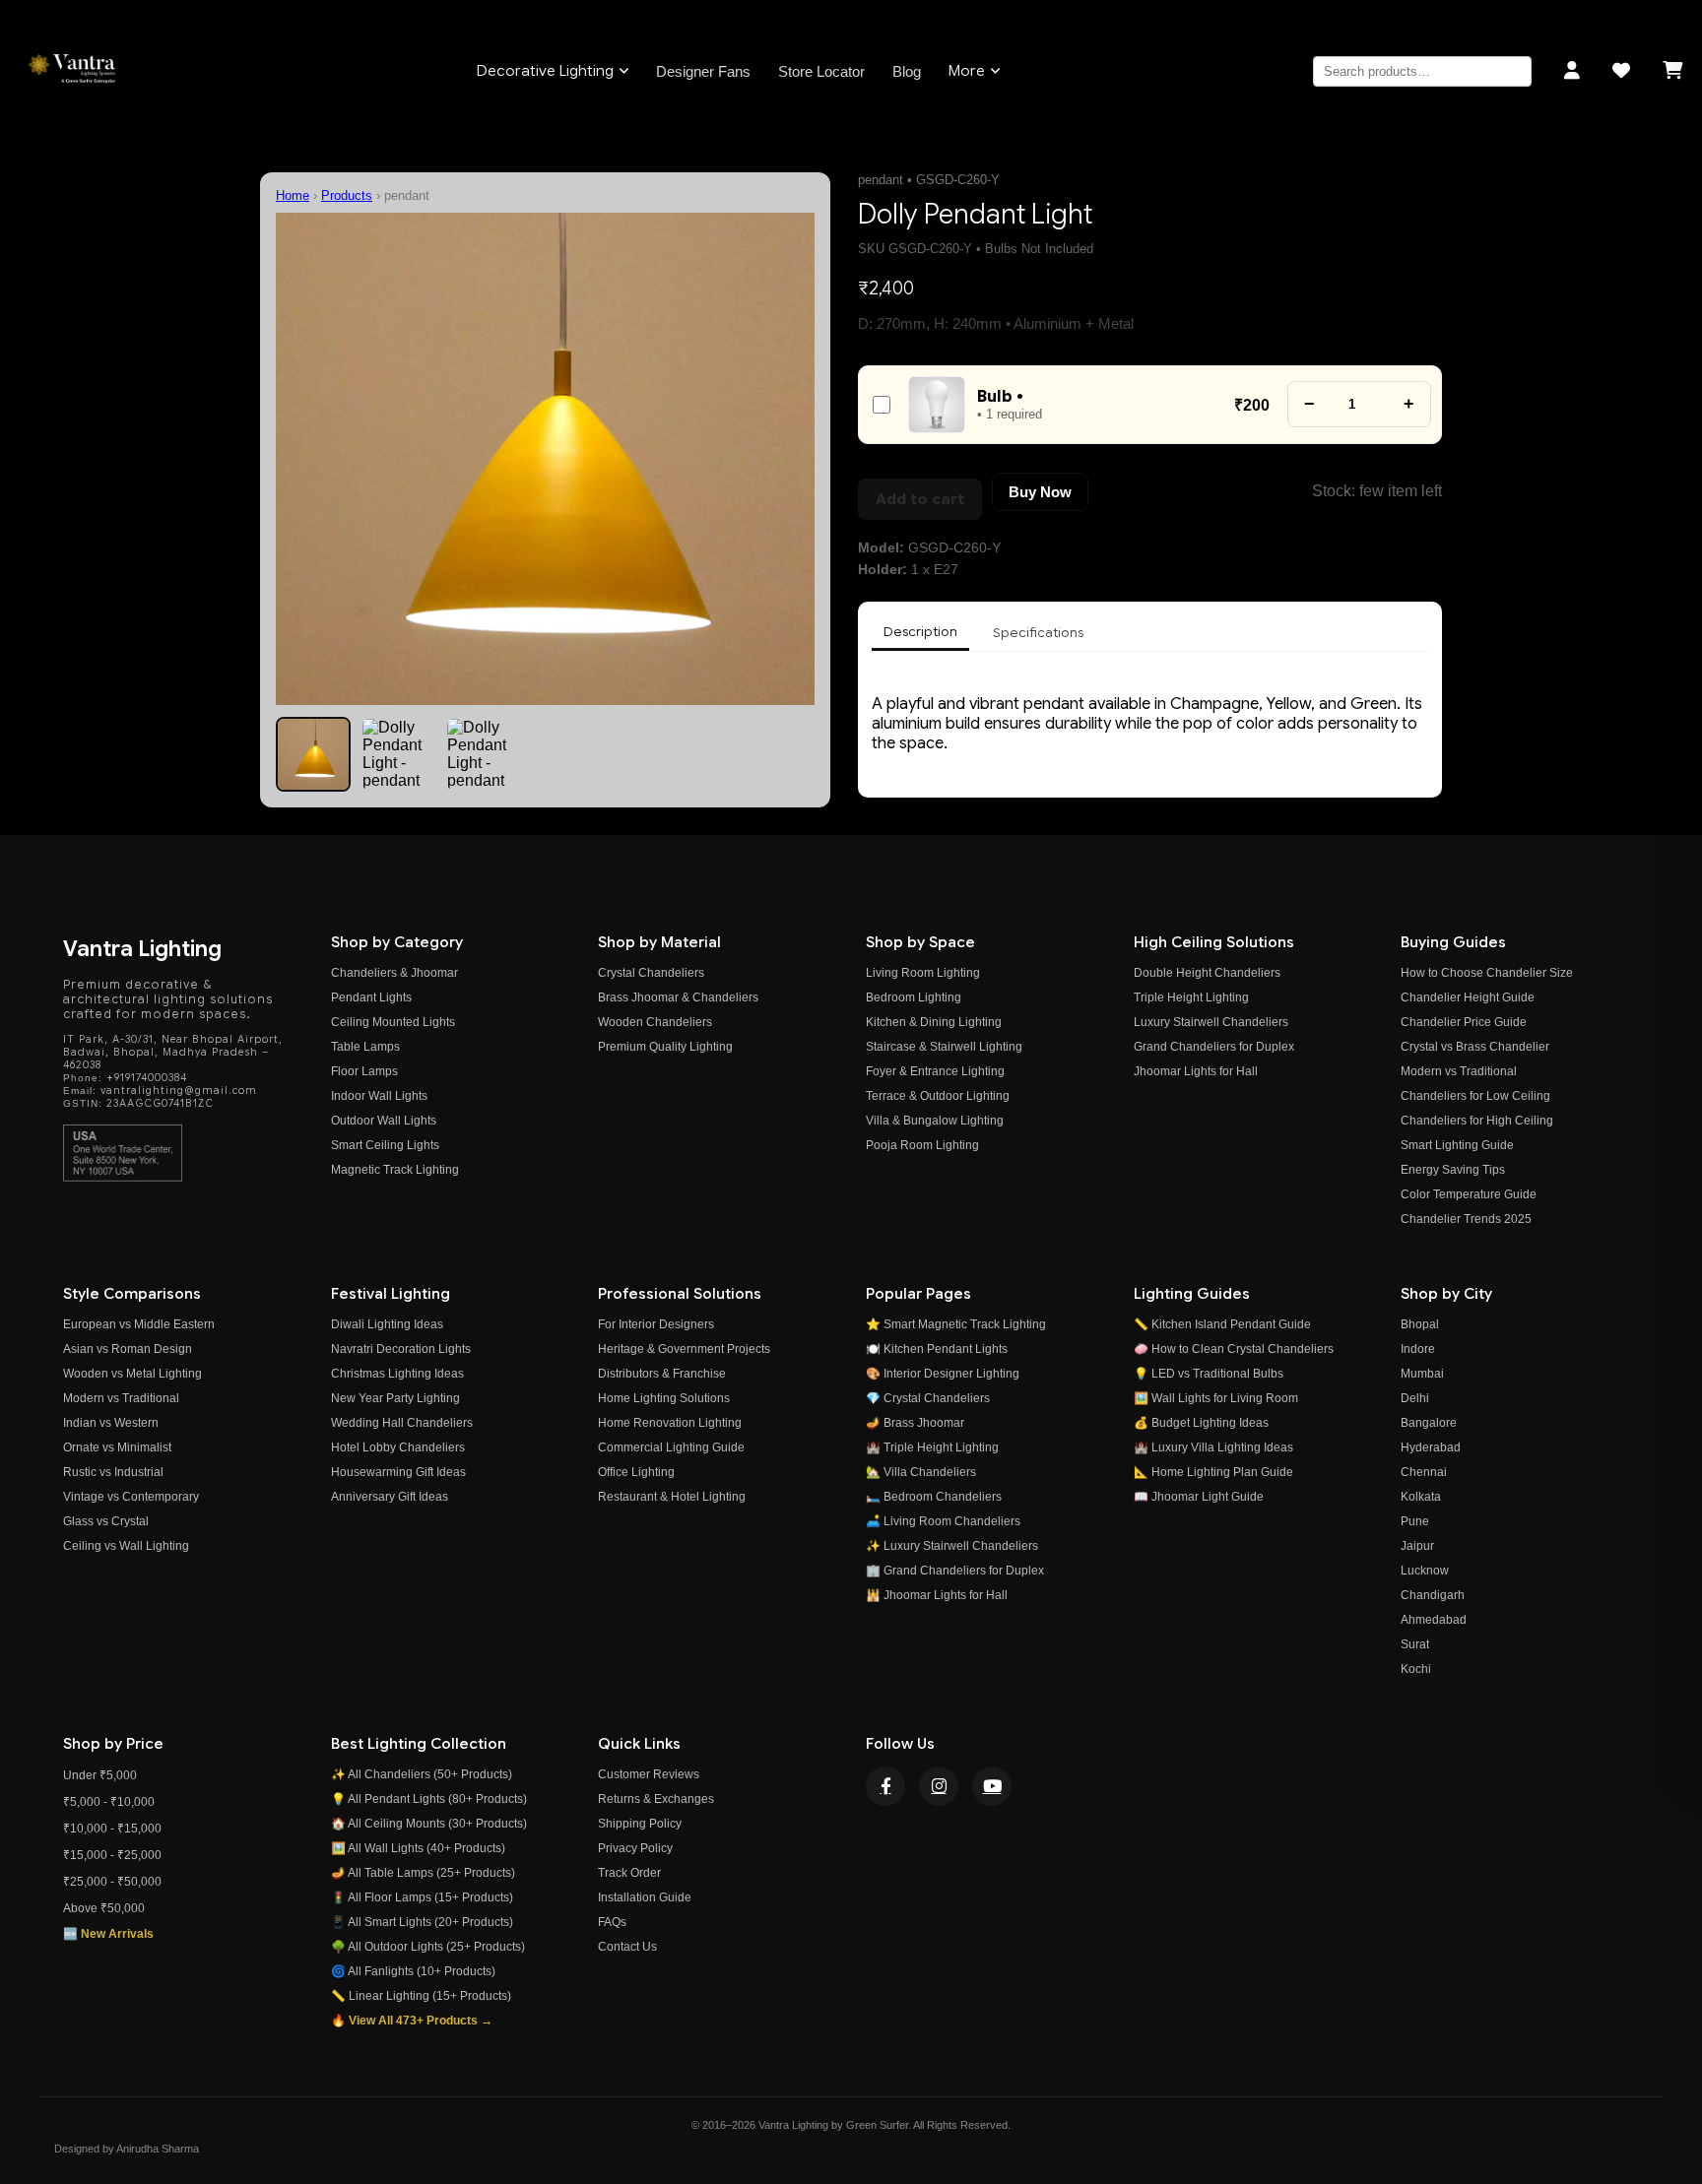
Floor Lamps (364, 1071)
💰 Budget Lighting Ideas (1201, 1423)
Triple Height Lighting (1191, 997)
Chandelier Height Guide (1468, 997)
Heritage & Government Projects (684, 1349)
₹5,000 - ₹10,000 (109, 1802)
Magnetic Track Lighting (395, 1170)
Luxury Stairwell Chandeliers (1211, 1022)
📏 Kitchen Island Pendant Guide (1222, 1324)
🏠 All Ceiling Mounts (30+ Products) (429, 1824)
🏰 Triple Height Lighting (932, 1447)
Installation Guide (645, 1897)
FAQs (612, 1922)
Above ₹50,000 (104, 1908)
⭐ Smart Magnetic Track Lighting (956, 1324)
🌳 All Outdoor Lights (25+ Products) (428, 1947)
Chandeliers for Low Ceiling (1475, 1096)
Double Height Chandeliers (1207, 973)
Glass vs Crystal (106, 1521)
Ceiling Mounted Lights (393, 1022)
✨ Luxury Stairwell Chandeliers (952, 1546)
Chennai (1424, 1472)
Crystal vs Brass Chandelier (1475, 1047)
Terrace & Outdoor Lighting (938, 1096)
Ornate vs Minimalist (117, 1447)
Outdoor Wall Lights (384, 1121)
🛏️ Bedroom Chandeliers (934, 1497)
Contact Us (627, 1947)
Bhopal (1420, 1324)
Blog (907, 71)
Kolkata (1421, 1497)
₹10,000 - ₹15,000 (112, 1829)
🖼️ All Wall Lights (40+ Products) (418, 1848)
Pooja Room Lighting (922, 1145)
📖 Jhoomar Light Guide (1199, 1497)
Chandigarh (1433, 1595)
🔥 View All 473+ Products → (412, 2021)
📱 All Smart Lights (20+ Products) (422, 1922)
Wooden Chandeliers (655, 1022)
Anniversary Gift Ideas (390, 1497)
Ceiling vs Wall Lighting (126, 1546)
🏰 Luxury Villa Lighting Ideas (1213, 1447)
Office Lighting (636, 1472)
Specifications (1038, 633)
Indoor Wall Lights (379, 1096)
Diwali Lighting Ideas (387, 1324)
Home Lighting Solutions (664, 1398)
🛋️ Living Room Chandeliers (943, 1521)
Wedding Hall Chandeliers (402, 1423)
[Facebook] (885, 1786)
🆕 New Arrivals (108, 1934)
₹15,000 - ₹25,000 (112, 1855)
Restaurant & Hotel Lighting (672, 1497)
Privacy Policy (635, 1848)
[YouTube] (992, 1786)
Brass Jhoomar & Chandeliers (678, 997)
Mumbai (1422, 1374)
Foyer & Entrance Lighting (935, 1071)
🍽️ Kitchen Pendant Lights (937, 1349)
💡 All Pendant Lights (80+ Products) (429, 1799)
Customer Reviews (649, 1774)
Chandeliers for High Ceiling (1477, 1121)
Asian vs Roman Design (128, 1349)
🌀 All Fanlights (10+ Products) (413, 1971)
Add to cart (920, 499)
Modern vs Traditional (1459, 1071)
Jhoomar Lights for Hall (1196, 1071)
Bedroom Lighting (914, 997)
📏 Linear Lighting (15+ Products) (421, 1996)
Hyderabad (1431, 1447)
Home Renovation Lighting (670, 1423)
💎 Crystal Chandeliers (928, 1398)
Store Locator (821, 71)
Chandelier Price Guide (1464, 1022)
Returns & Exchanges (656, 1799)
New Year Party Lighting (395, 1398)
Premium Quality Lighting (665, 1047)
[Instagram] (939, 1786)
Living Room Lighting (923, 973)
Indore (1418, 1349)
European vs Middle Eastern (139, 1324)
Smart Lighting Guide (1457, 1145)
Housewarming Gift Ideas (398, 1472)
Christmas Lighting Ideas (397, 1374)
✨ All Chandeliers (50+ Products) (422, 1774)
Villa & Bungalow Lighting (935, 1121)
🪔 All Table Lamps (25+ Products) (423, 1873)
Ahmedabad (1434, 1620)
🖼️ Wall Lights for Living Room (1216, 1398)
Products (347, 195)
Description (920, 632)
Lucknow (1425, 1571)
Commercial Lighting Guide (671, 1447)
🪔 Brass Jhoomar (915, 1423)
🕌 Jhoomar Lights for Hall (937, 1595)
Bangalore (1429, 1423)
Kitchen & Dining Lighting (934, 1022)
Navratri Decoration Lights (401, 1349)
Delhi (1415, 1398)
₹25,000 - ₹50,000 (112, 1882)
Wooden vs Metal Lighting (132, 1374)
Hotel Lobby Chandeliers (398, 1447)
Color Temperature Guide (1469, 1194)
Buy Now (1040, 492)
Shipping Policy (640, 1824)
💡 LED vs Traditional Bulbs (1209, 1374)
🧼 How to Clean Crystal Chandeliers (1234, 1349)
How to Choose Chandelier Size (1487, 973)
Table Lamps (365, 1047)
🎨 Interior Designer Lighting (943, 1374)
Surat (1415, 1644)
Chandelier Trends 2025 (1466, 1219)
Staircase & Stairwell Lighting (944, 1047)
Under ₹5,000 (100, 1775)
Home (293, 195)
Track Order (629, 1873)
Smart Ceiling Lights (385, 1145)
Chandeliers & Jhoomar (394, 973)
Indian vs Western (111, 1423)
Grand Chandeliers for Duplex (1214, 1047)
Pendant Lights (371, 997)
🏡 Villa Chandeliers (921, 1472)
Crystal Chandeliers (651, 973)
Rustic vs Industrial (113, 1472)
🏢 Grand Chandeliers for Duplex (955, 1571)
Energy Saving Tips (1453, 1170)
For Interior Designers (656, 1324)
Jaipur (1417, 1546)
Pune (1415, 1521)
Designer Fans (703, 71)
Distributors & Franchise (662, 1374)
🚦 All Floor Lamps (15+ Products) (422, 1897)
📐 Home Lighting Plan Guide (1213, 1472)
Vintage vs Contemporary (131, 1497)
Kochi (1416, 1669)
